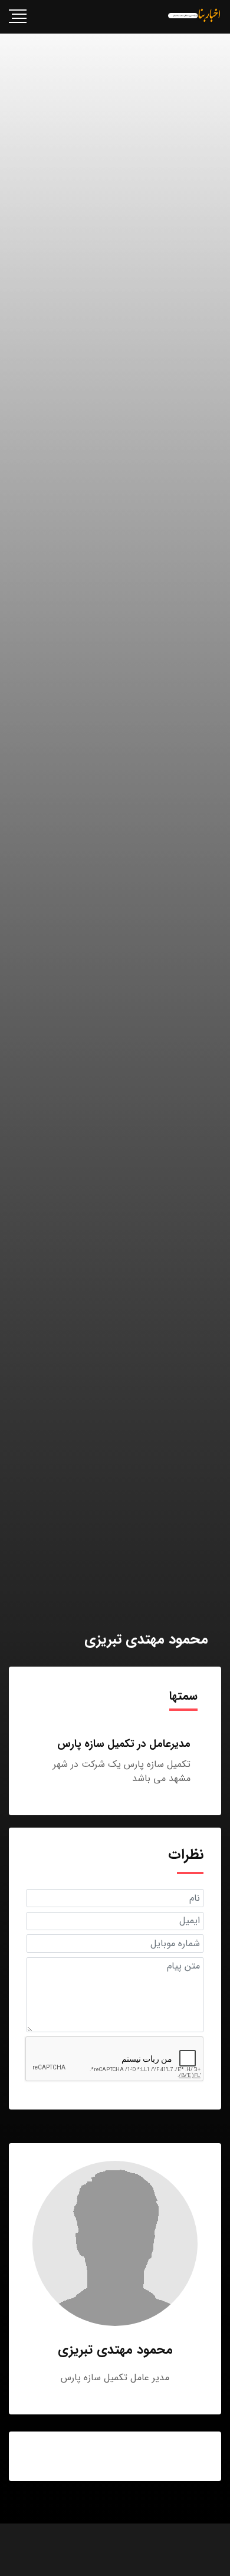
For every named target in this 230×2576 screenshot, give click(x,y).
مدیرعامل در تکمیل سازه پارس (124, 1744)
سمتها (183, 1696)
